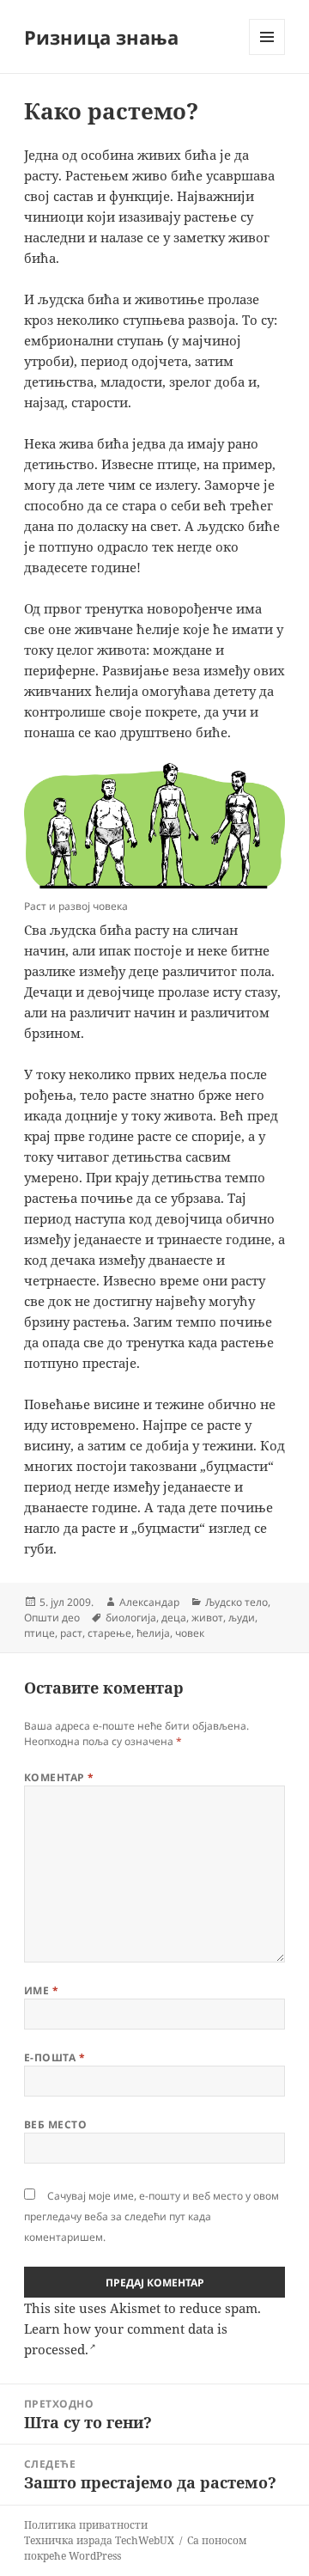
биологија (131, 1618)
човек (190, 1633)
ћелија (153, 1633)
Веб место (55, 2124)
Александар (149, 1602)
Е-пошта (55, 2057)
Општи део (52, 1618)
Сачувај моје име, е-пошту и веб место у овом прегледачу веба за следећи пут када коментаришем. (151, 2216)
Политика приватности (86, 2525)
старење (109, 1633)
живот (207, 1618)
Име (41, 1990)
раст (71, 1633)
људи (242, 1618)
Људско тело (236, 1602)
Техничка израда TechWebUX (99, 2540)
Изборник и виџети (267, 55)
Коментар (59, 1777)
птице (39, 1633)
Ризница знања (101, 37)
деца (174, 1618)
